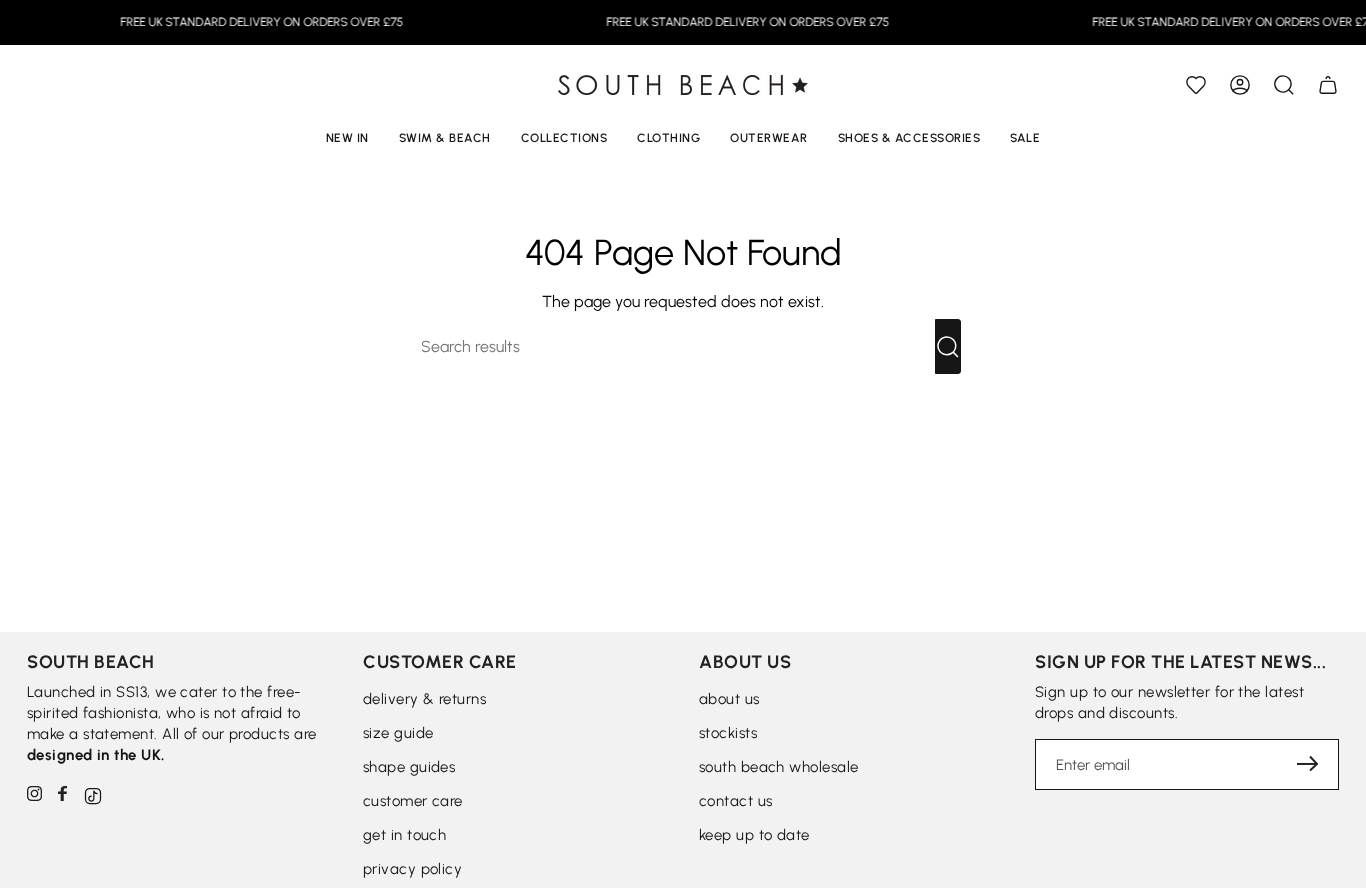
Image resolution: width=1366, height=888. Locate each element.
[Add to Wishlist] (1196, 85)
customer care (413, 801)
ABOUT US (729, 699)
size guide (398, 733)
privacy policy (412, 869)
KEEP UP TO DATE (754, 835)
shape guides (409, 767)
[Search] (948, 346)
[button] (1284, 85)
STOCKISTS (728, 733)
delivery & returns (424, 699)
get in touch (404, 835)
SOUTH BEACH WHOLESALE (778, 767)
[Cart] (1328, 85)
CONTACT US (736, 801)
